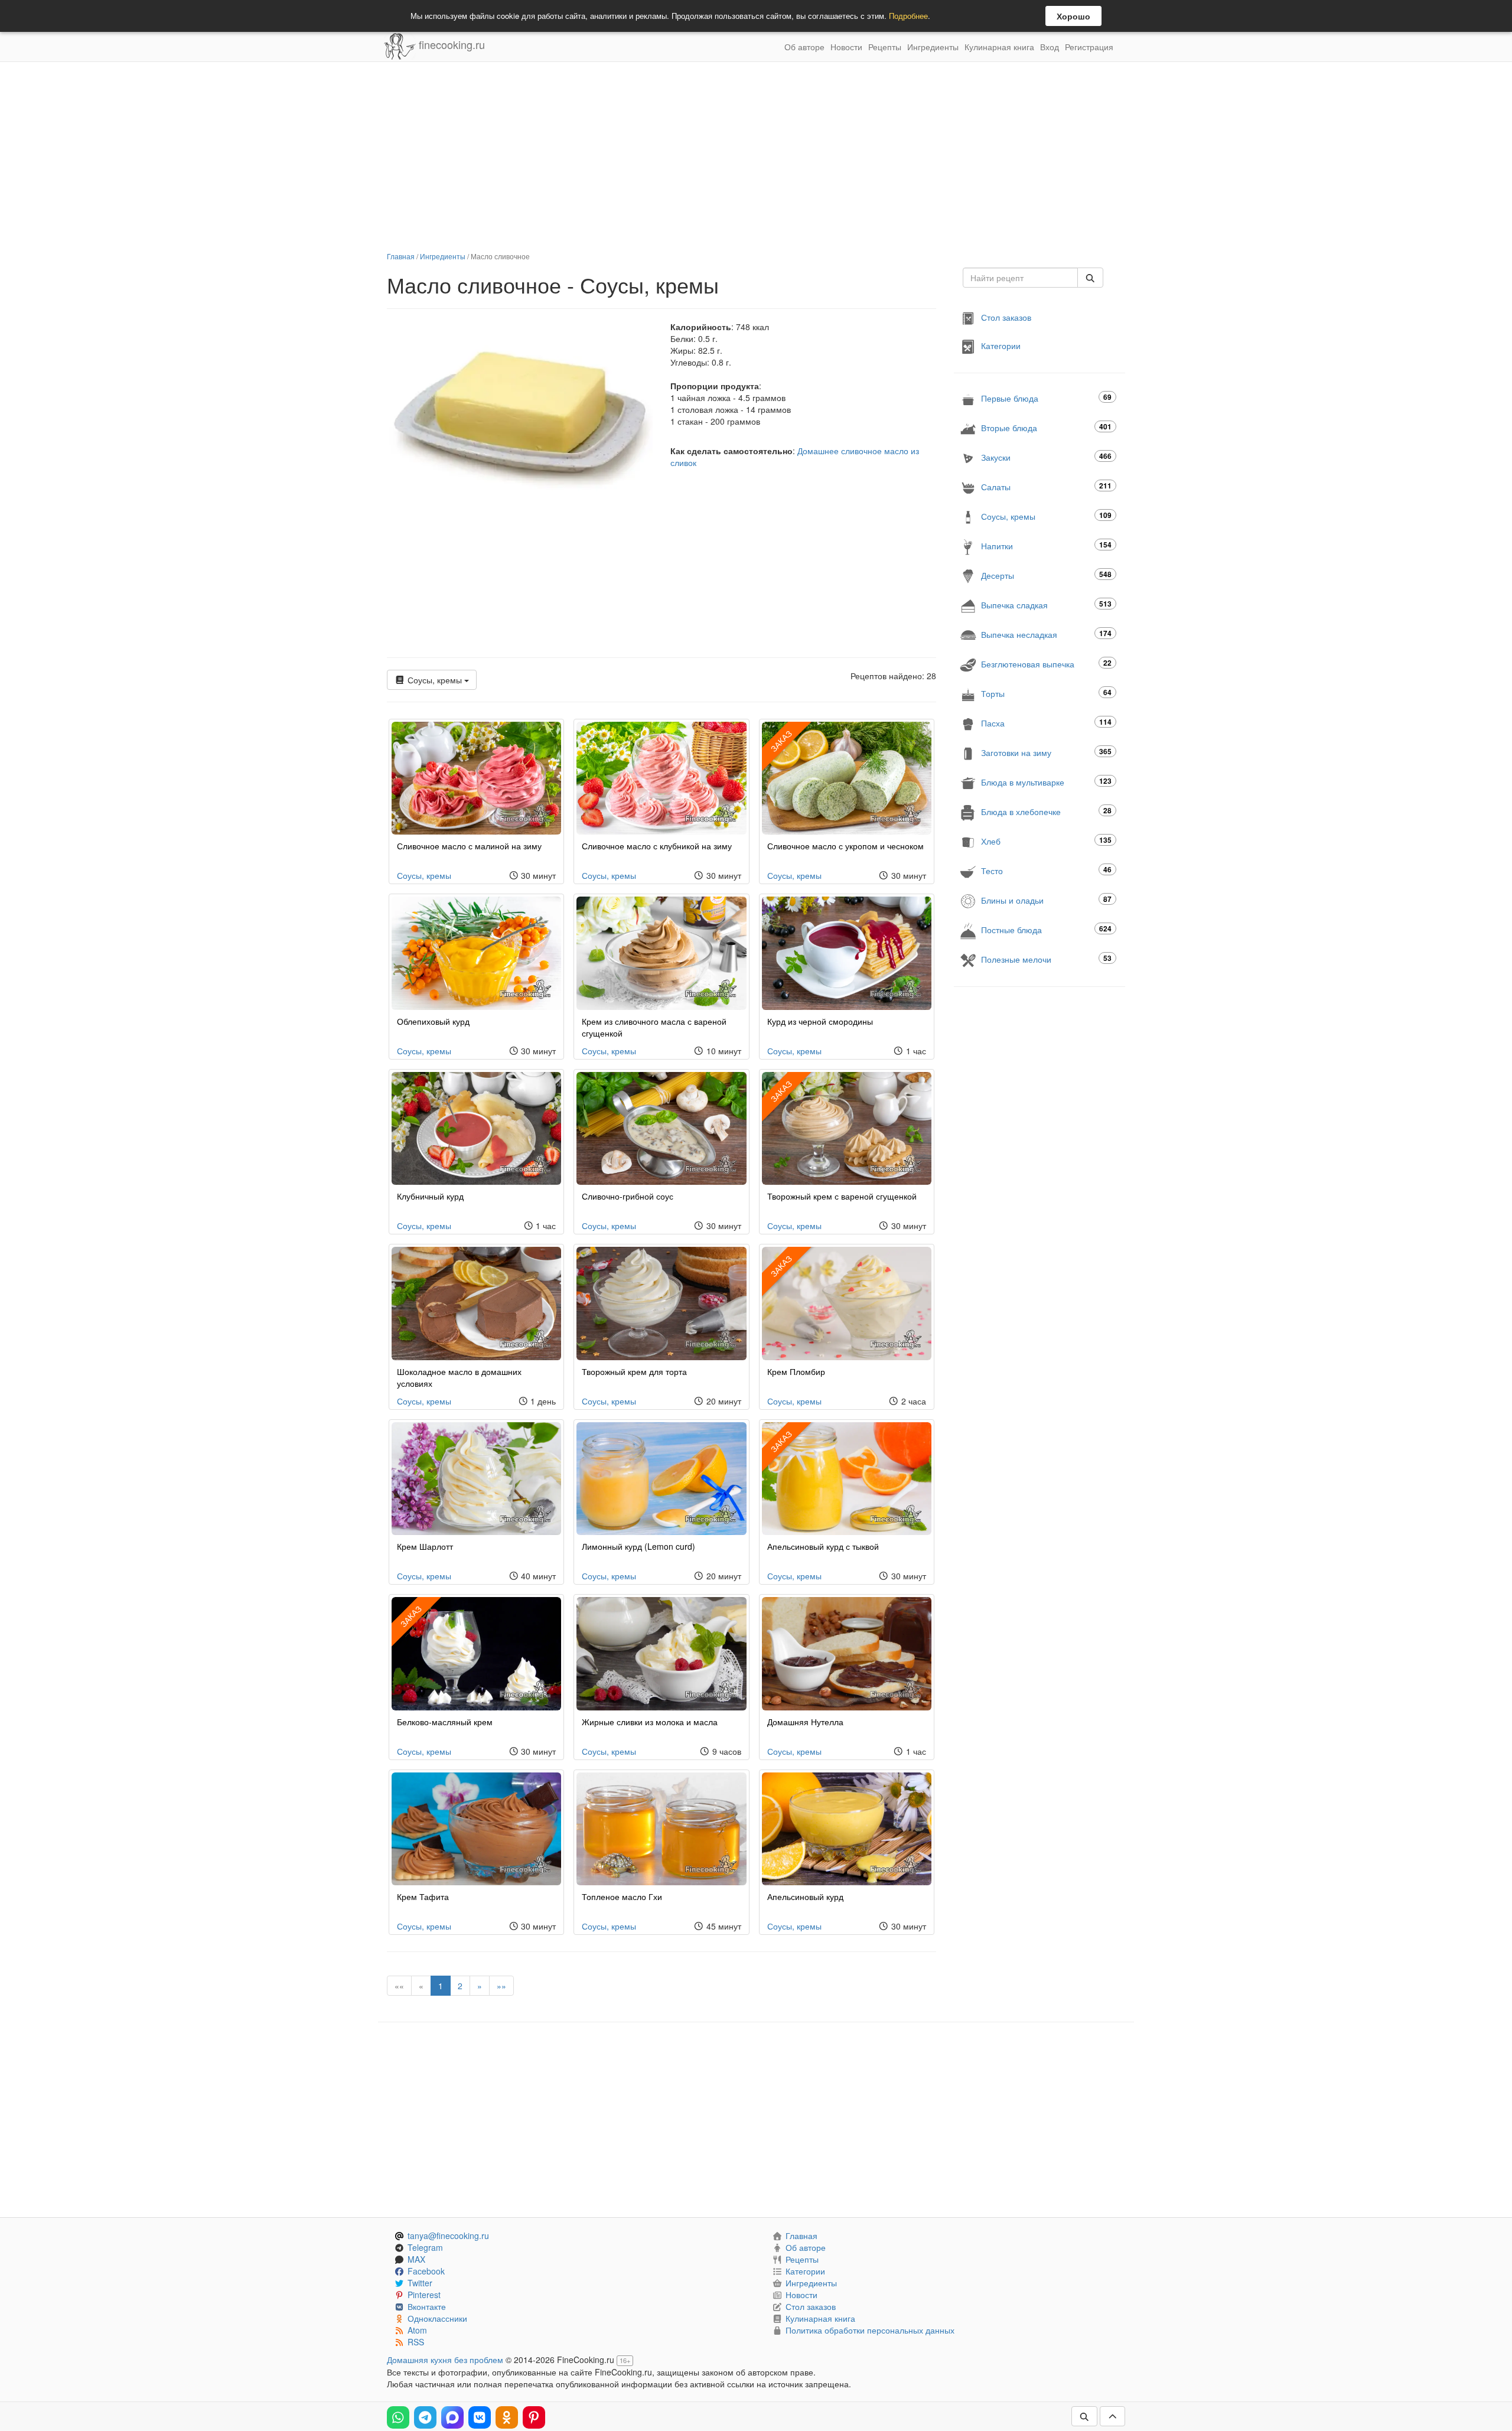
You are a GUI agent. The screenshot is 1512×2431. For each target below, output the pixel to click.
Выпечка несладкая (1046, 634)
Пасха (1046, 723)
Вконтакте (427, 2306)
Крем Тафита (423, 1896)
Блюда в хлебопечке (1046, 811)
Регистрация (1089, 47)
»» (501, 1986)
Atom (417, 2330)
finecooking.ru (450, 44)
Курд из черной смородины (820, 1021)
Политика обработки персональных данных (870, 2330)
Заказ (781, 741)
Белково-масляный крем (445, 1722)
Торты (1046, 693)
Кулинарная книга (999, 47)
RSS (416, 2342)
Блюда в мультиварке (1046, 782)
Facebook (426, 2271)
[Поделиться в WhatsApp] (398, 2417)
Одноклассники (437, 2318)
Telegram (425, 2247)
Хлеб (1046, 841)
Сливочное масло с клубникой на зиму (657, 846)
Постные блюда (1046, 929)
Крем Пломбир (796, 1371)
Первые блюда (1046, 398)
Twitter (420, 2283)
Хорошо (1073, 16)
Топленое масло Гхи (622, 1896)
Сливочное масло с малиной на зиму (469, 846)
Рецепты (885, 47)
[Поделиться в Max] (452, 2417)
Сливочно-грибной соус (628, 1196)
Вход (1050, 47)
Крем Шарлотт (425, 1546)
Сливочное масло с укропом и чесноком (845, 846)
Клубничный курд (430, 1196)
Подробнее (908, 16)
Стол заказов (1006, 317)
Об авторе (804, 47)
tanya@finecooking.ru (448, 2236)
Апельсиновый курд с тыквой (823, 1546)
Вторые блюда (1046, 427)
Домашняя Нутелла (805, 1722)
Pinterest (424, 2295)
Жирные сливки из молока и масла (650, 1722)
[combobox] (1020, 278)
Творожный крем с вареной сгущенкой (842, 1196)
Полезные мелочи (1046, 959)
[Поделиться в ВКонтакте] (480, 2417)
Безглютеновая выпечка (1046, 664)
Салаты (1046, 486)
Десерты (1046, 575)
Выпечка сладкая (1046, 605)
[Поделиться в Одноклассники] (507, 2417)
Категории (1001, 346)
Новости (846, 47)
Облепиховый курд (433, 1021)
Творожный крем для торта (634, 1371)
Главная (401, 256)
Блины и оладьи (1046, 900)
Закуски (1046, 457)
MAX (416, 2259)
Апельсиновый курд (805, 1896)
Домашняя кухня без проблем (445, 2360)
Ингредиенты (933, 47)
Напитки (1046, 545)
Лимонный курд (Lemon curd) (638, 1546)
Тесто (1046, 870)
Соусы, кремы (435, 680)
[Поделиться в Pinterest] (534, 2417)
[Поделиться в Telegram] (425, 2417)
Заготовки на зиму (1046, 752)
